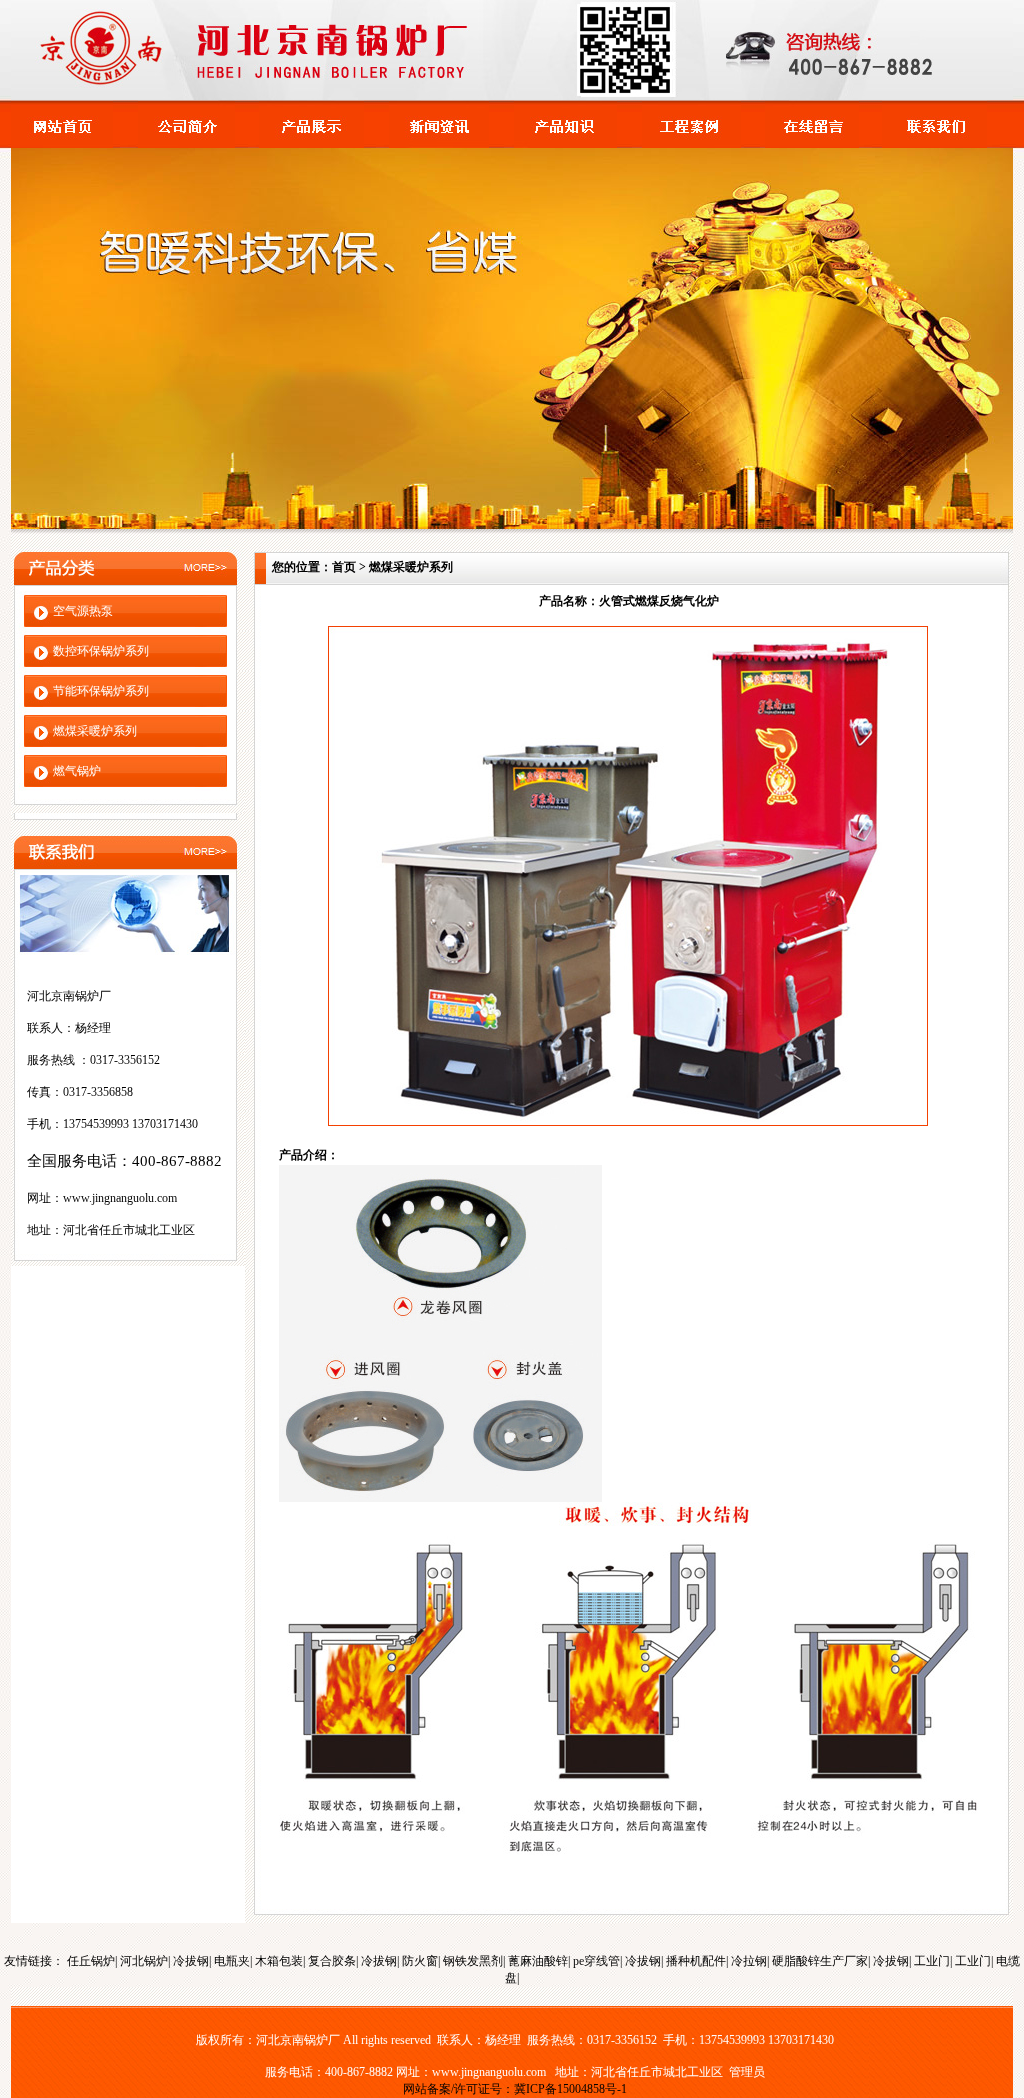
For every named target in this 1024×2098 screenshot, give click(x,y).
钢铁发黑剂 (473, 1961)
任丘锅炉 (91, 1961)
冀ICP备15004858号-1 (570, 2089)
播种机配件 (696, 1961)
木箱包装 (279, 1961)
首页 (344, 567)
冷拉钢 (749, 1961)
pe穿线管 (596, 1961)
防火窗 (420, 1961)
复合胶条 (332, 1961)
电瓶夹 (232, 1961)
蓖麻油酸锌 (538, 1961)
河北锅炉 (144, 1961)
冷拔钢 (191, 1961)
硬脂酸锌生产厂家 (820, 1961)
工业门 (932, 1961)
